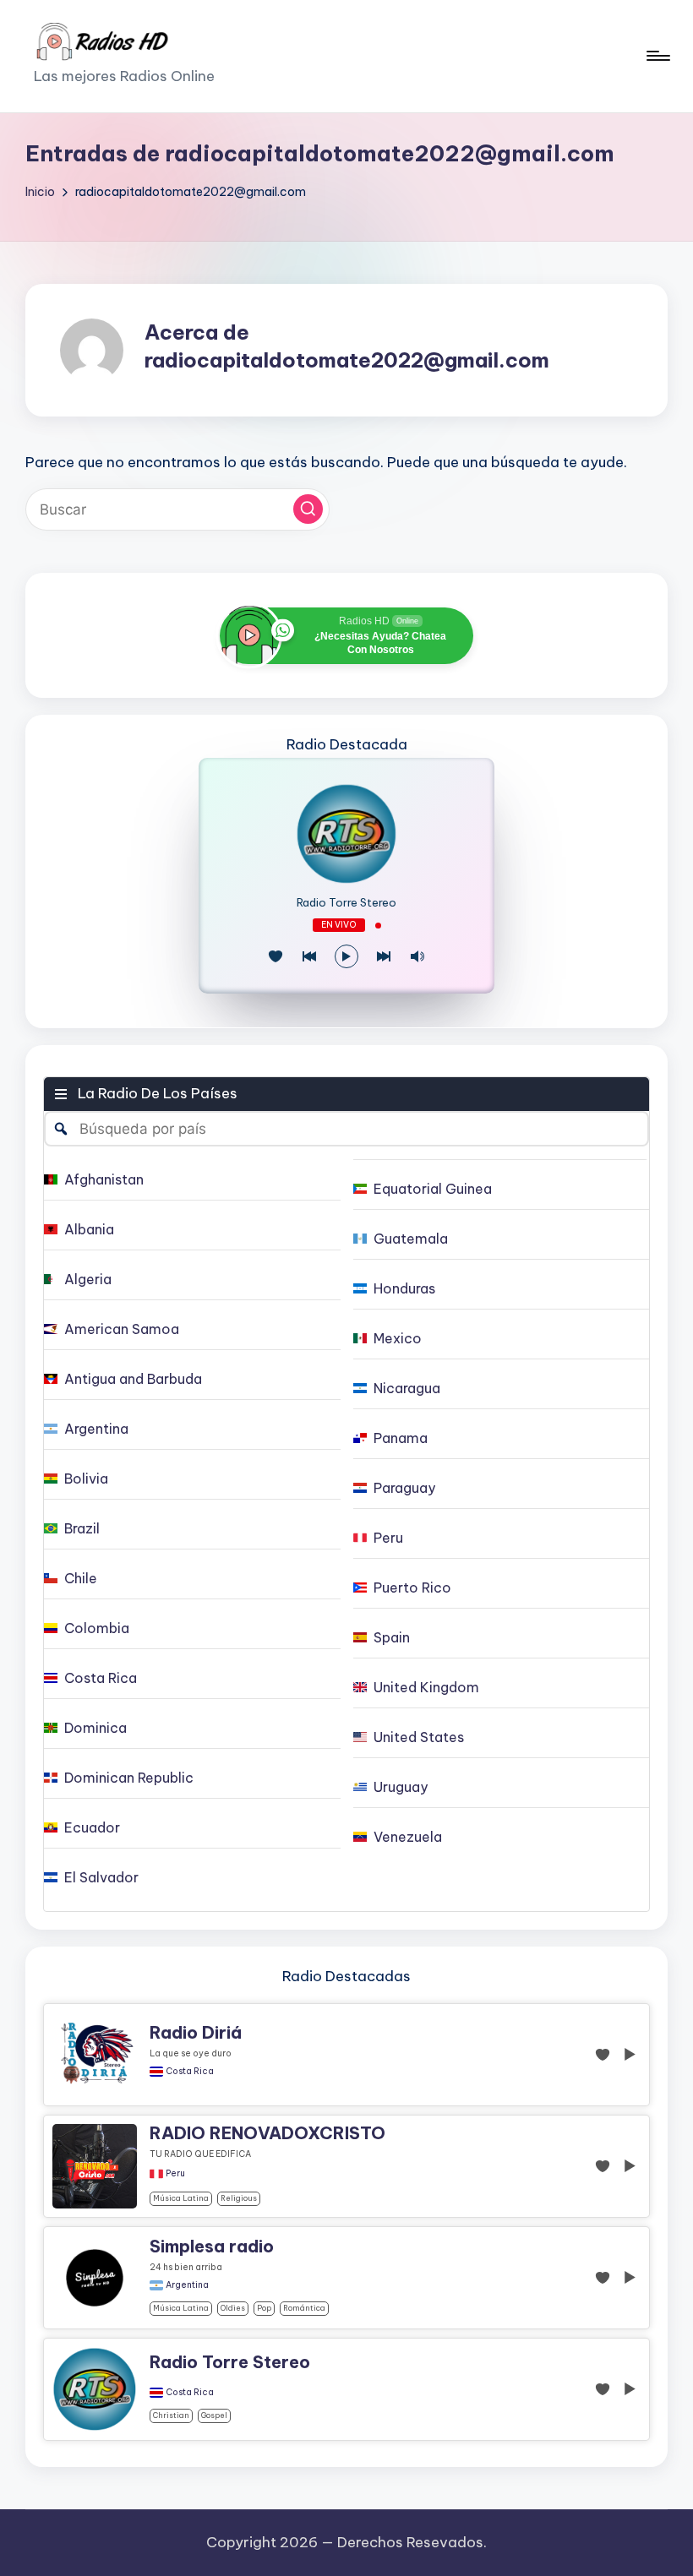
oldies (233, 2308)
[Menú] (657, 56)
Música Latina (181, 2198)
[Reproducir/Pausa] (346, 956)
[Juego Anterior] (309, 956)
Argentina (187, 2285)
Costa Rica (190, 2072)
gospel (214, 2415)
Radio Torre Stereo (346, 903)
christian (171, 2415)
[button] (308, 509)
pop (264, 2308)
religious (239, 2198)
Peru (175, 2174)
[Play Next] (384, 956)
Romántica (304, 2308)
